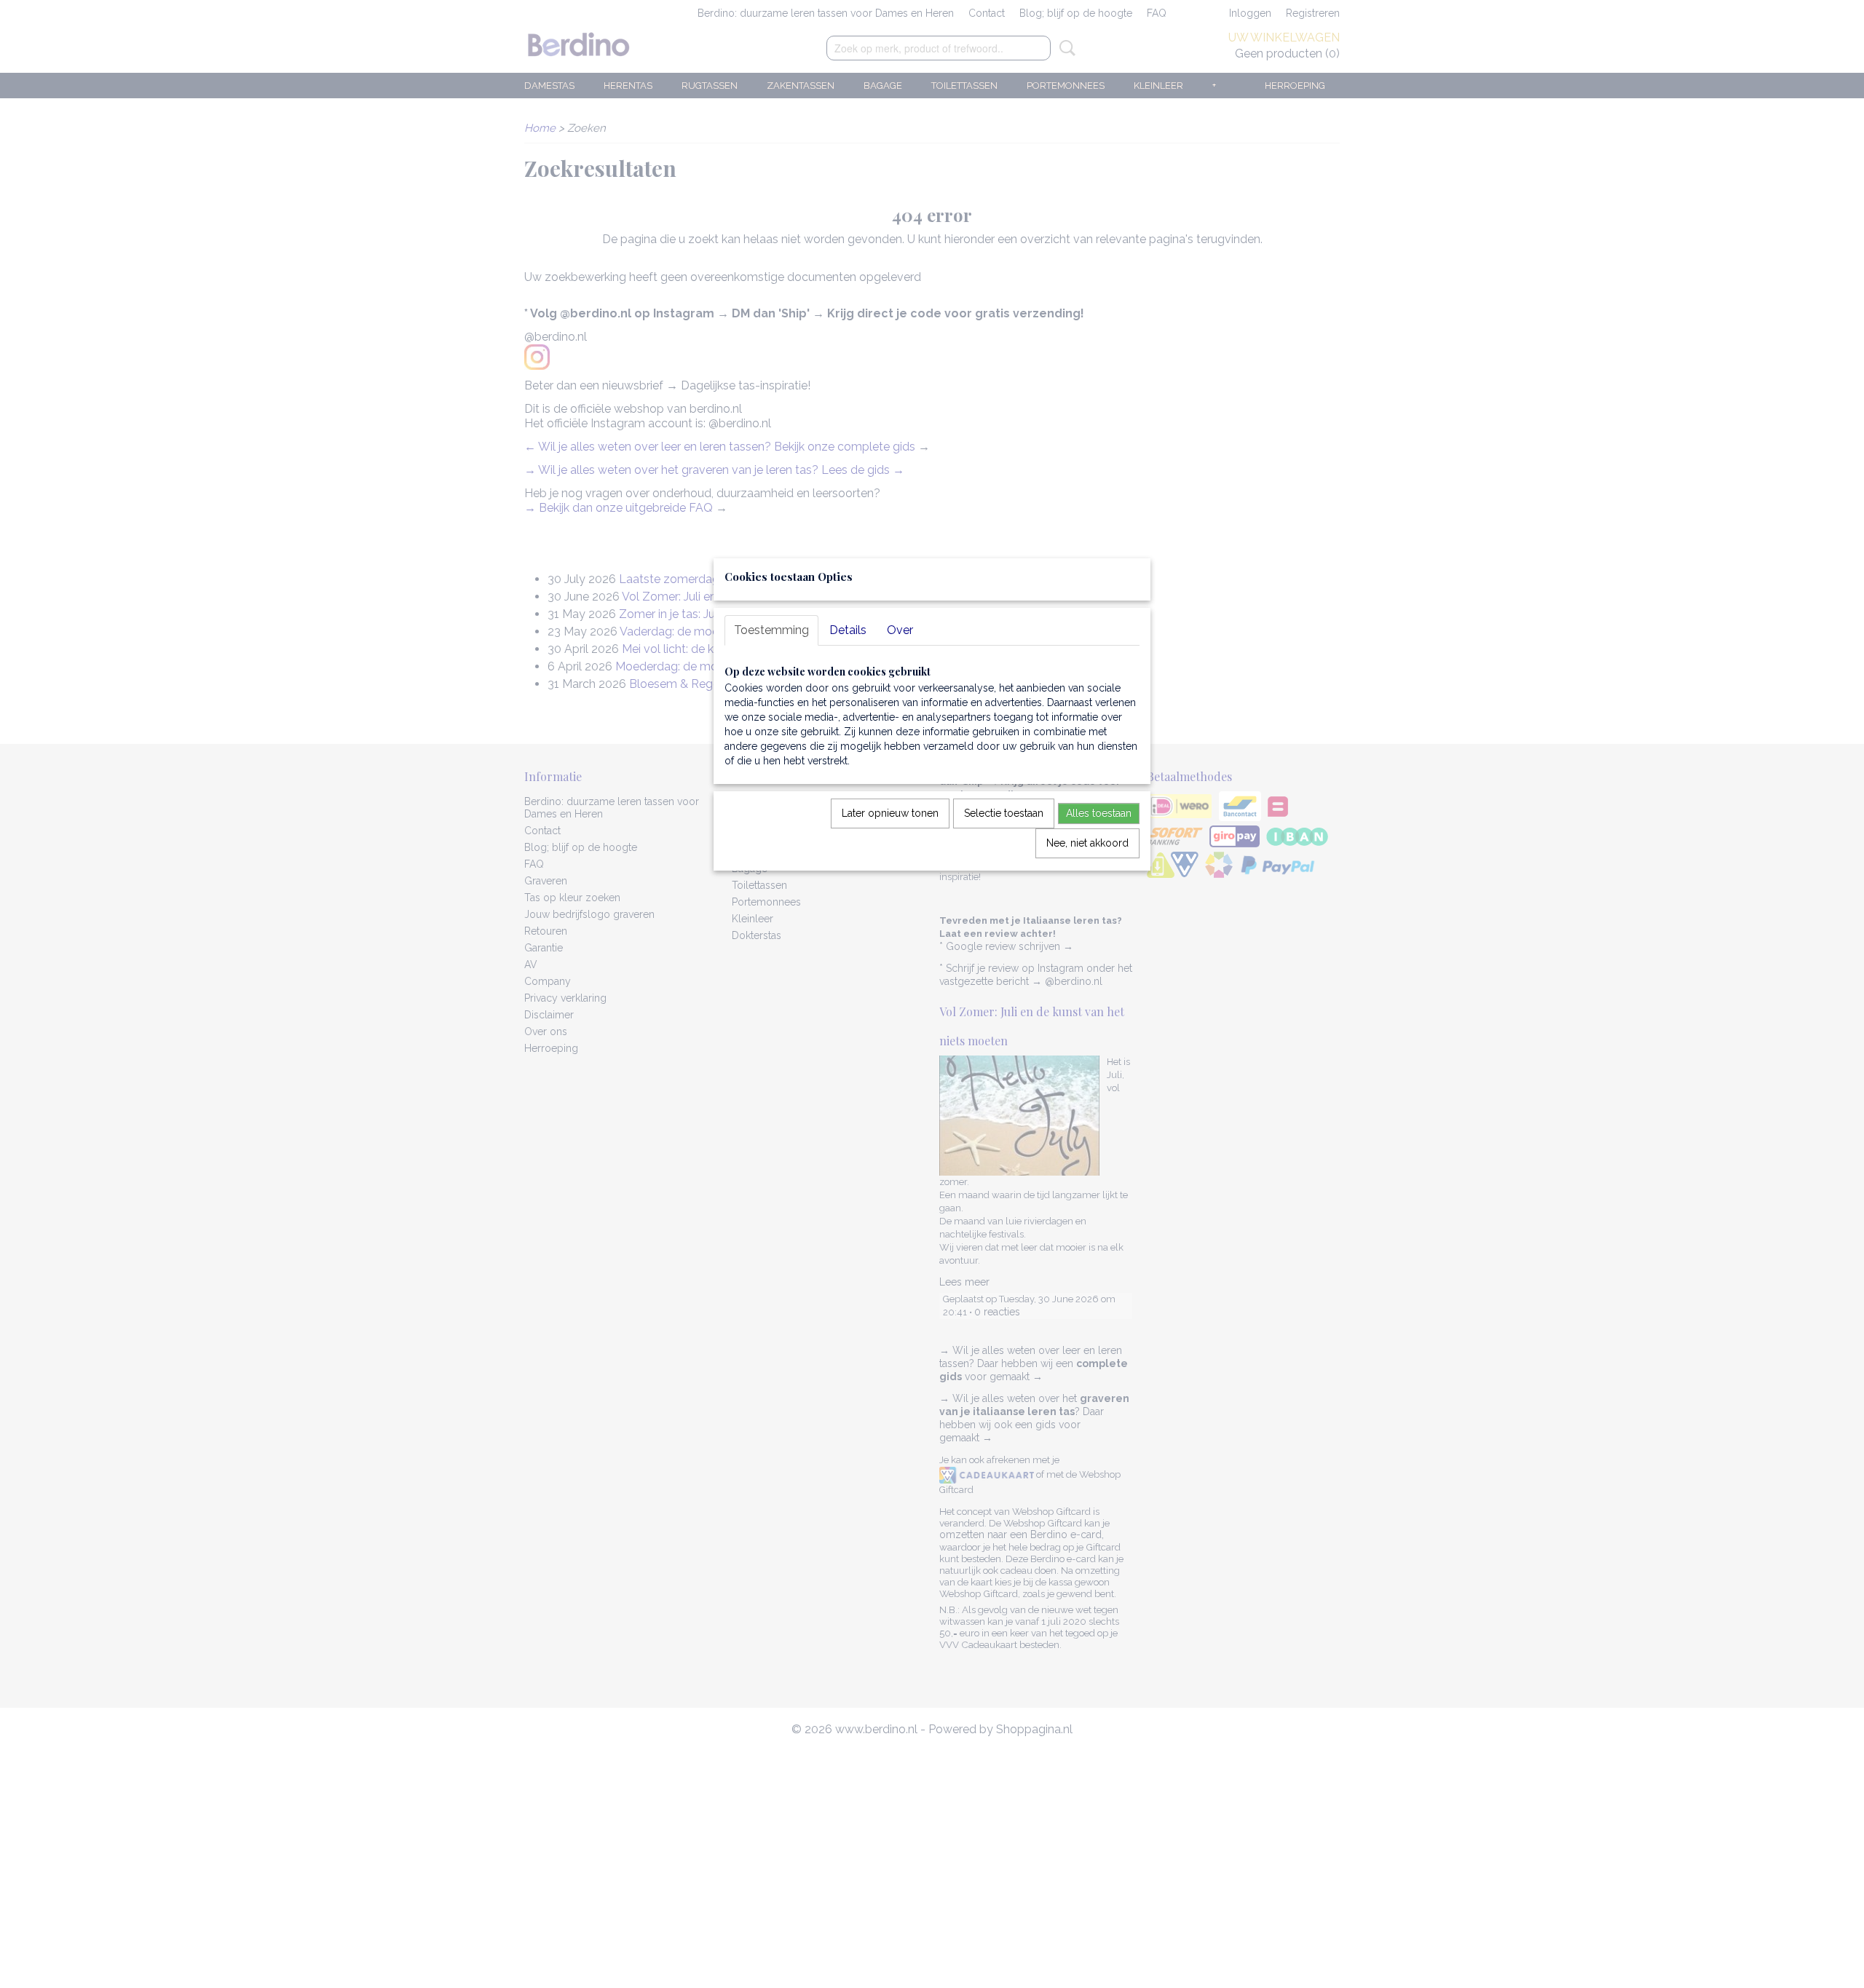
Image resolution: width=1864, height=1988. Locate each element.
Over (900, 630)
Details (848, 630)
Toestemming (771, 630)
